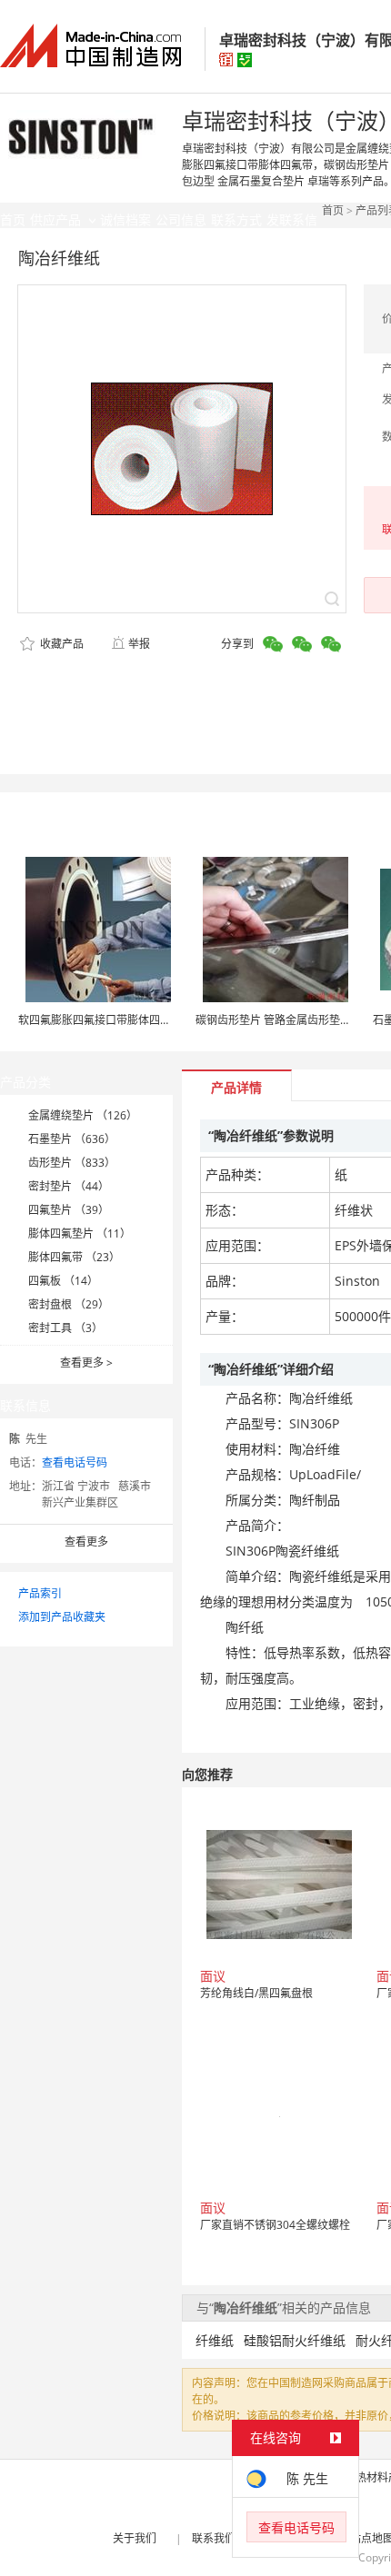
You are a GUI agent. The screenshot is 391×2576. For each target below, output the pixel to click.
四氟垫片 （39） (69, 1210)
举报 (139, 644)
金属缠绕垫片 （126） (83, 1115)
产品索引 (40, 1593)
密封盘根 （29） (69, 1304)
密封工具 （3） (65, 1328)
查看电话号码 (75, 1462)
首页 (333, 210)
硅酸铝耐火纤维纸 (295, 2340)
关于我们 (135, 2538)
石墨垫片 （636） (72, 1139)
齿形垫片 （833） (72, 1163)
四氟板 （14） (63, 1281)
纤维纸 (215, 2340)
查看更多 (86, 1363)
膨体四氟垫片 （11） (80, 1233)
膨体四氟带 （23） (74, 1257)
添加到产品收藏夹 (62, 1617)
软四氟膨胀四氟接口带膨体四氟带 (100, 1020)
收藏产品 (60, 644)
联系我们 (214, 2538)
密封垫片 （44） (69, 1186)
